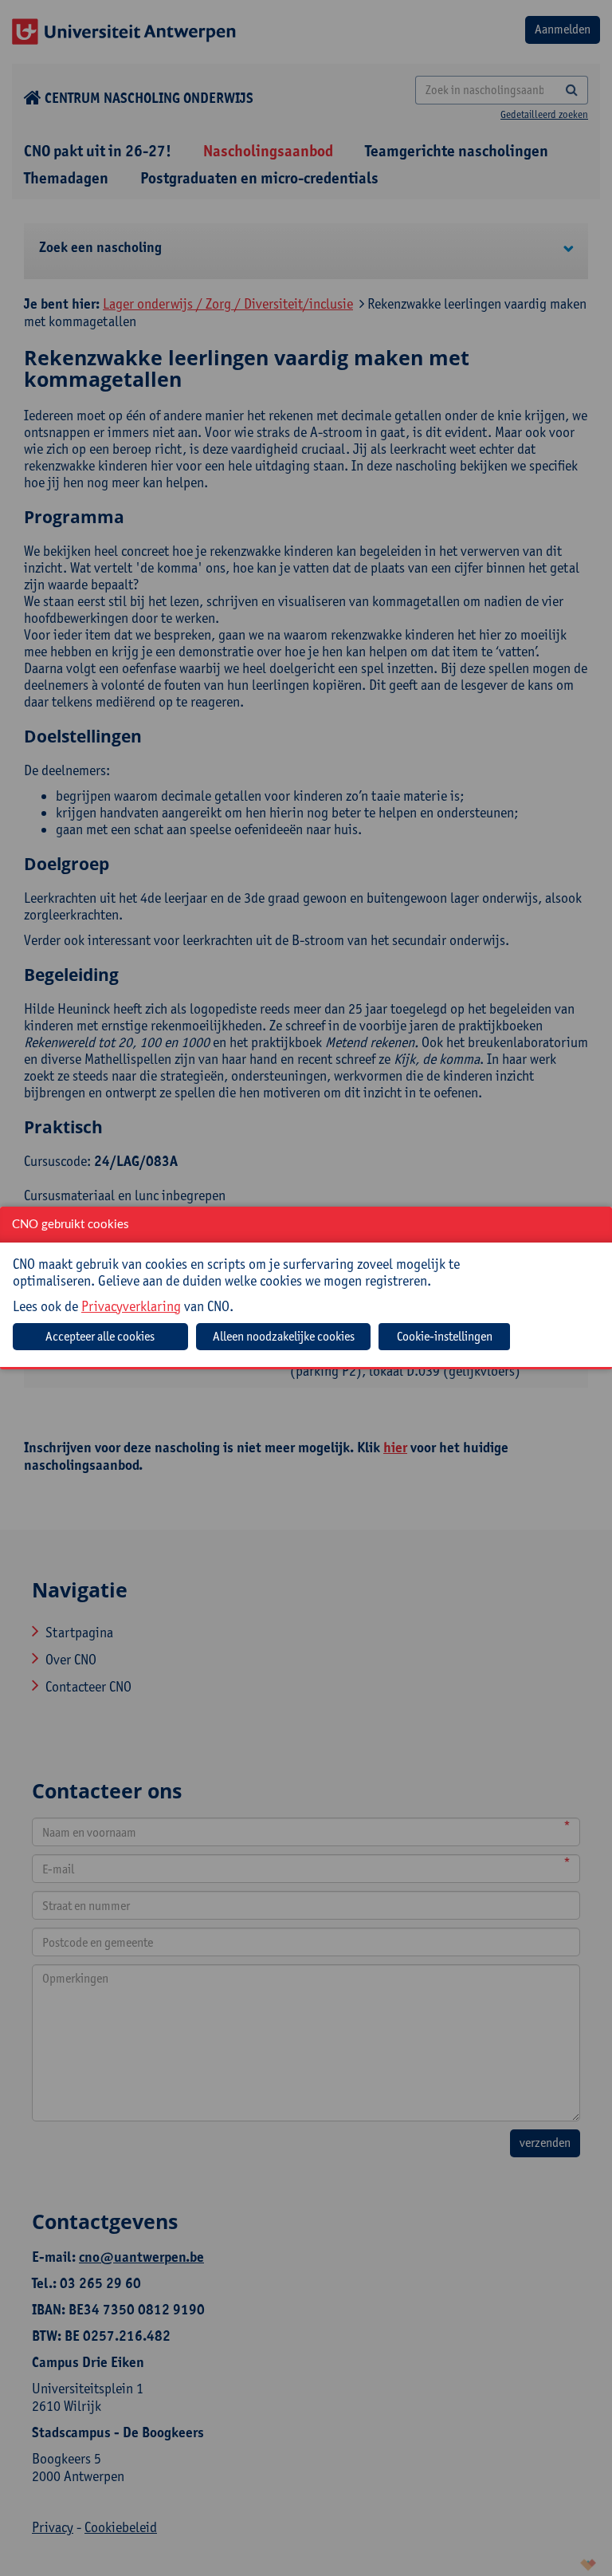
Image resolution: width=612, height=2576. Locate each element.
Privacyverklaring (131, 1306)
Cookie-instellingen (445, 1336)
